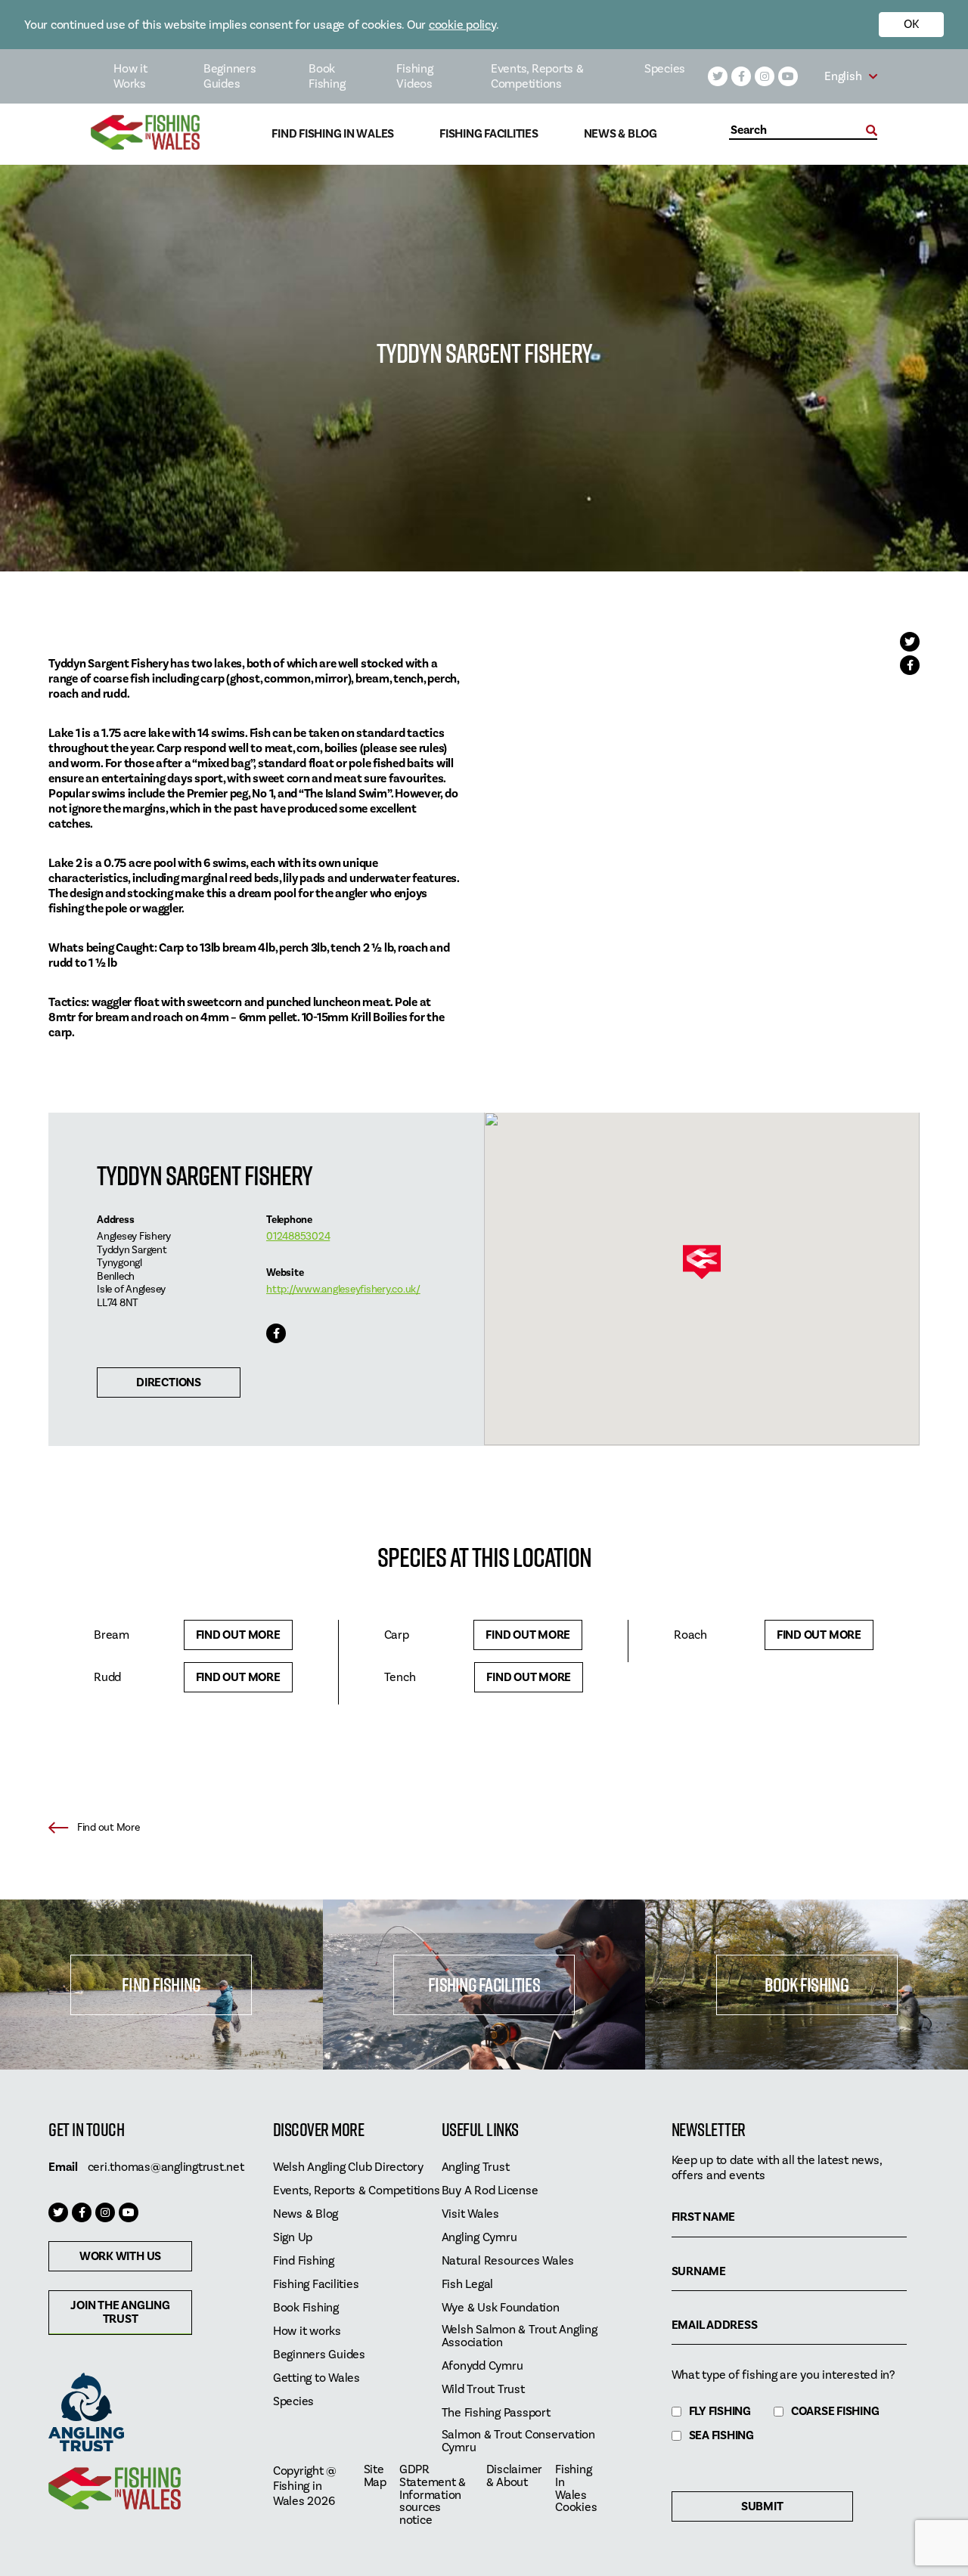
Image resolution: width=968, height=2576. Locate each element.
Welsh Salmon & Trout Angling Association (520, 2336)
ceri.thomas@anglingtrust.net (166, 2167)
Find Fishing (161, 1985)
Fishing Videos (414, 76)
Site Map (375, 2476)
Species (665, 69)
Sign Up (293, 2238)
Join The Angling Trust (120, 2312)
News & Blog (621, 134)
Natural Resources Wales (508, 2261)
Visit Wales (470, 2214)
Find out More (238, 1635)
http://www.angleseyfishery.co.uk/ (343, 1290)
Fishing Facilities (489, 134)
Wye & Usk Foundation (501, 2308)
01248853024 (298, 1237)
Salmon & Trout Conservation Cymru (518, 2441)
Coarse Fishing (835, 2412)
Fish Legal (468, 2285)
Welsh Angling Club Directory (348, 2167)
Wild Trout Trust (483, 2390)
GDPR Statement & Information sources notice (433, 2495)
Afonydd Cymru (482, 2366)
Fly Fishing (720, 2412)
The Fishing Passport (496, 2413)
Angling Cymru (479, 2238)
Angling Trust (476, 2167)
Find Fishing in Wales (333, 134)
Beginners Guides (230, 76)
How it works (307, 2331)
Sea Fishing (721, 2436)
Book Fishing (327, 76)
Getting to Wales (316, 2378)
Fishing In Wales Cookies (576, 2489)
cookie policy (462, 25)
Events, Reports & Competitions (537, 76)
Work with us (120, 2256)
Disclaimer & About (515, 2476)
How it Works (130, 76)
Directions (169, 1382)
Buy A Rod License (490, 2191)
